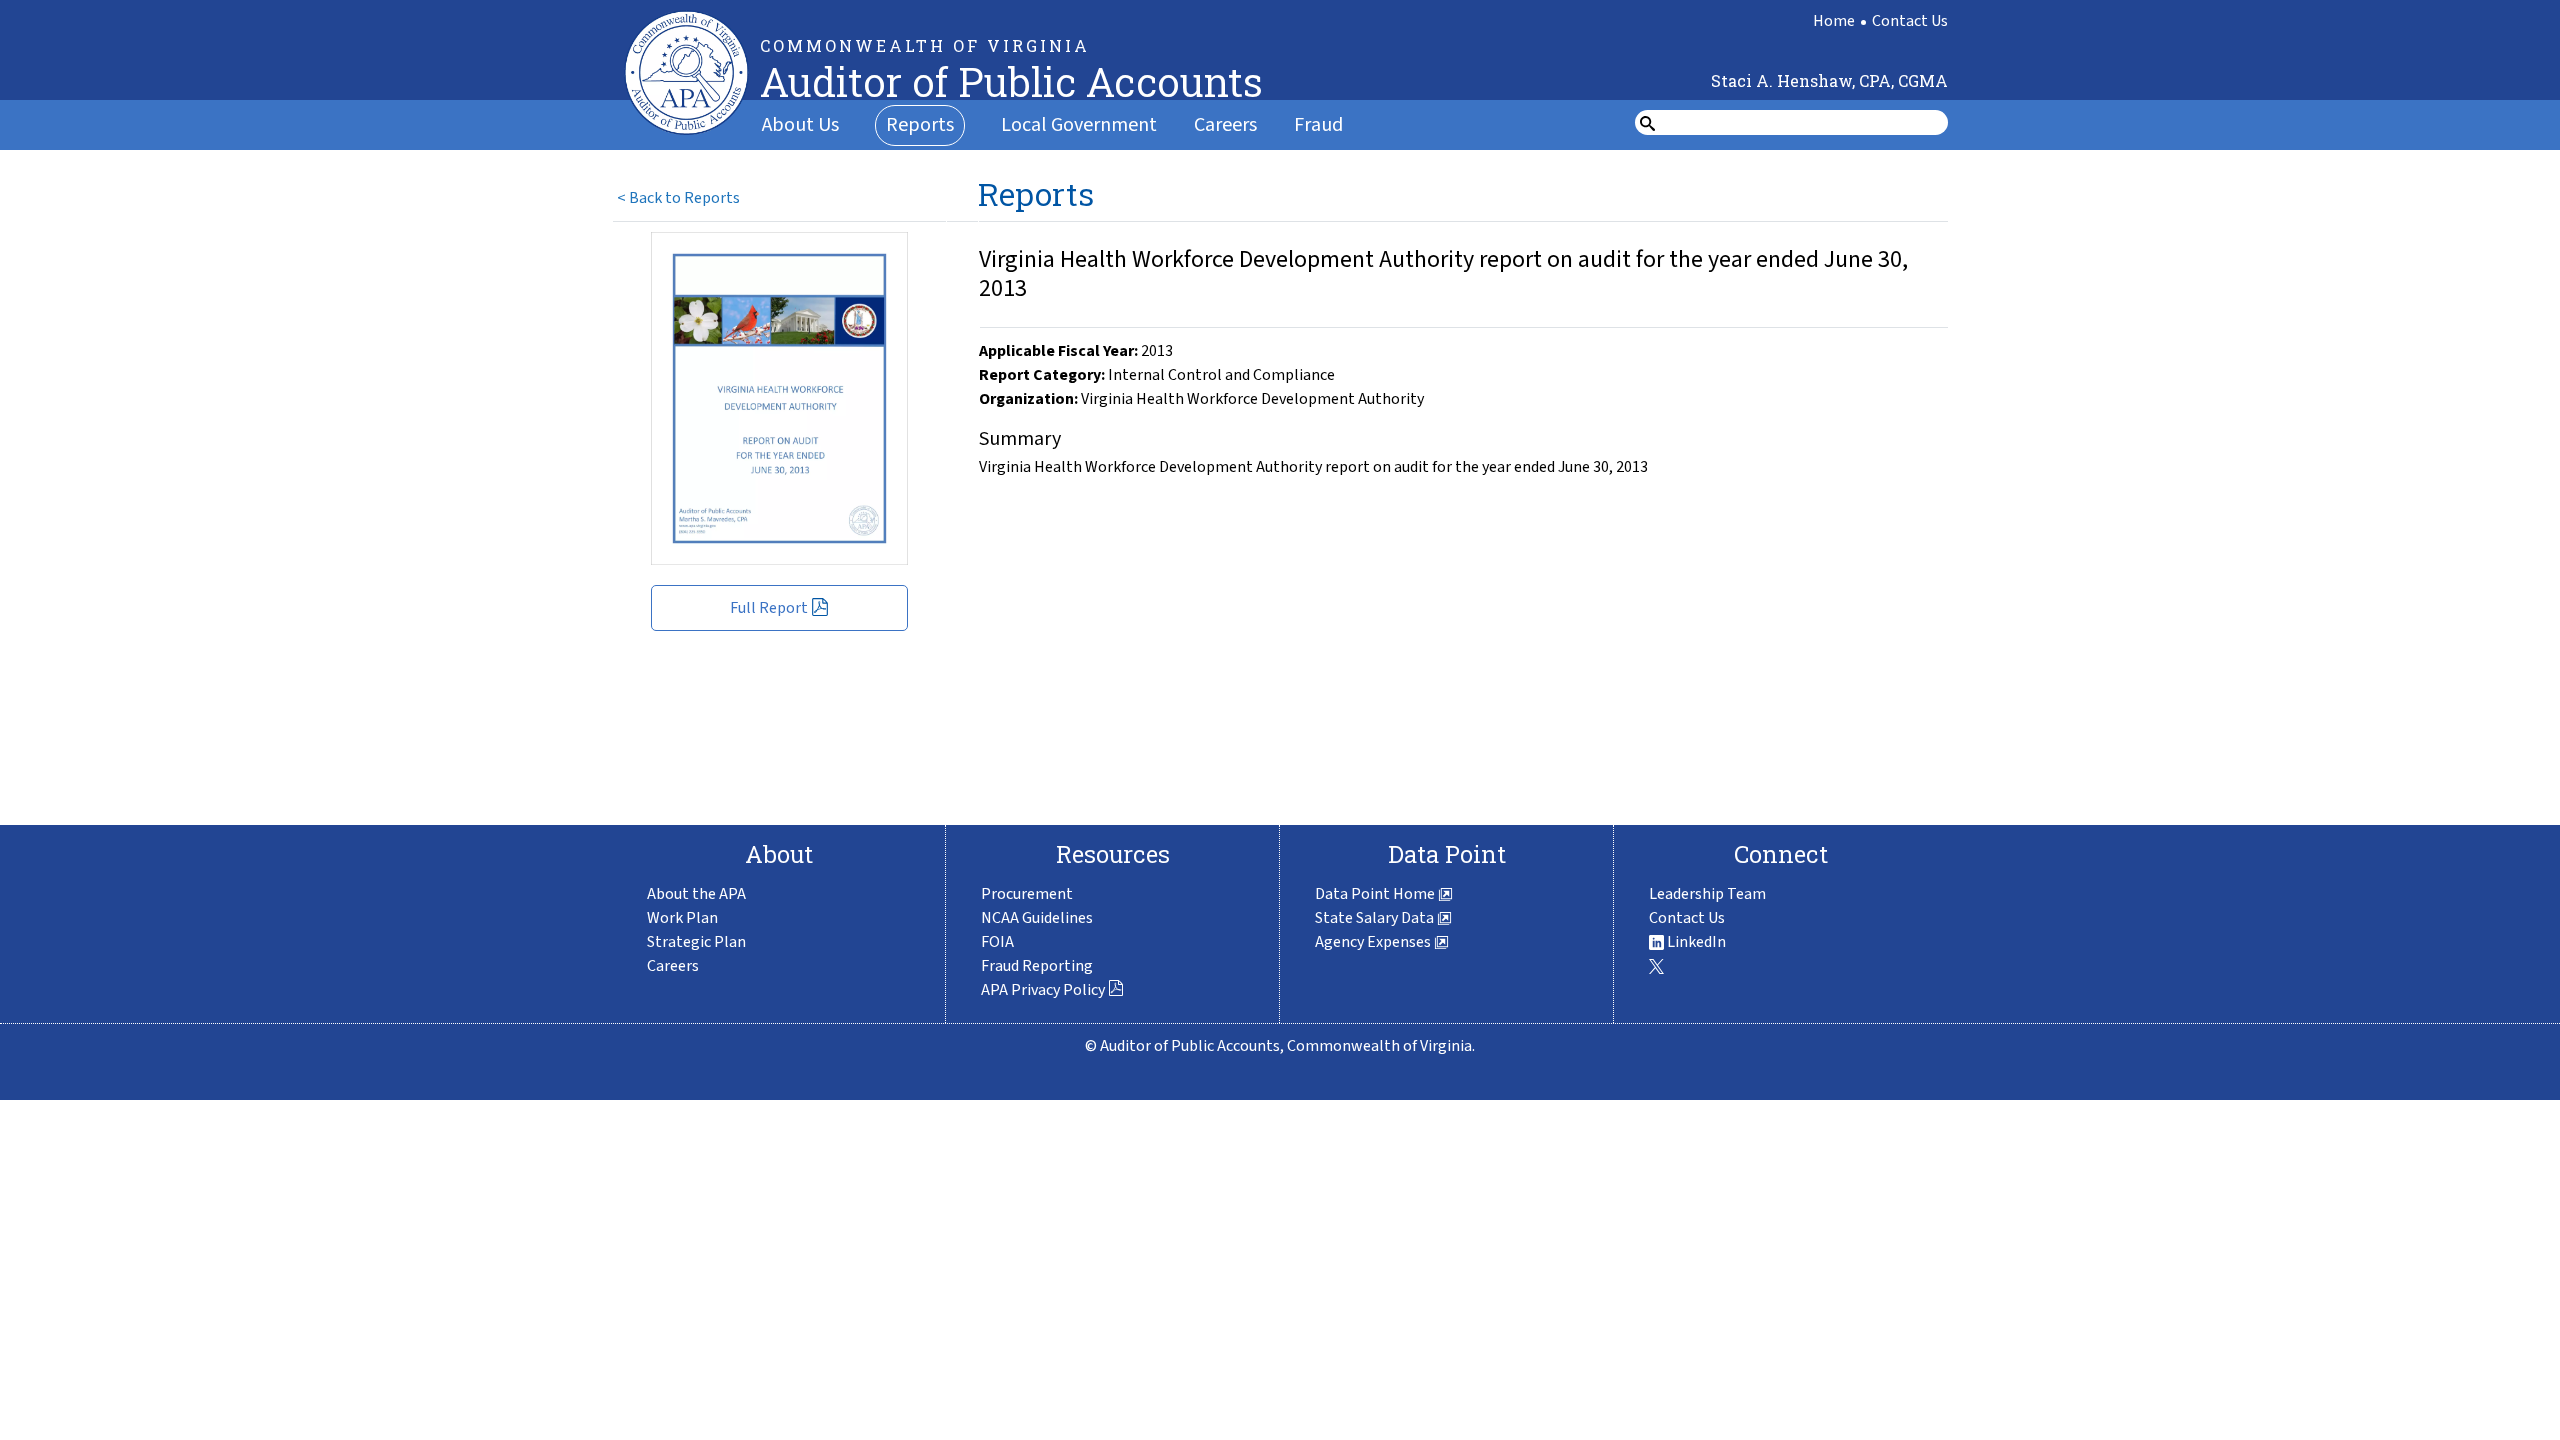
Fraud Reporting (1037, 966)
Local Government (1079, 125)
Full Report (769, 608)
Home (1834, 21)
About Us (800, 125)
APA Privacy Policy (1043, 990)
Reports (920, 125)
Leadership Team (1707, 894)
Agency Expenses (1374, 942)
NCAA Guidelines (1037, 918)
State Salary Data (1376, 918)
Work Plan (682, 918)
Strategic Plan (696, 942)
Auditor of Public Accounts (1011, 81)
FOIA (997, 942)
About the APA (696, 894)
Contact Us (1910, 21)
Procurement (1027, 894)
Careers (1225, 125)
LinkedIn (1695, 942)
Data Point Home (1376, 894)
